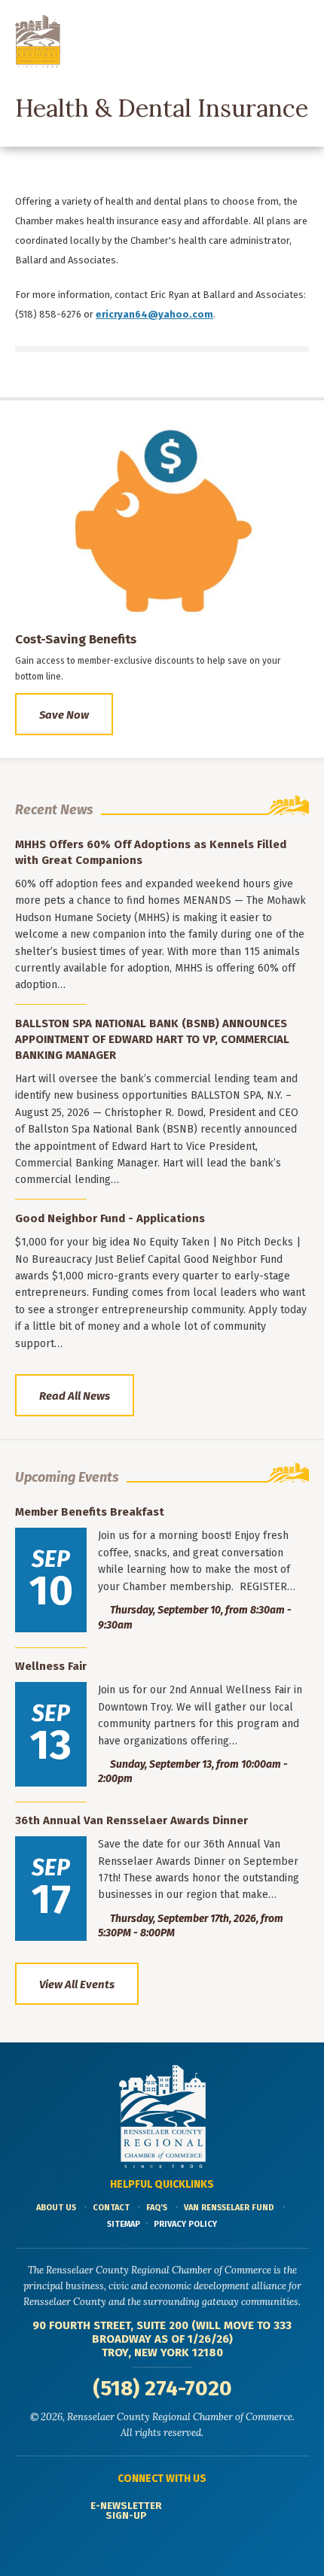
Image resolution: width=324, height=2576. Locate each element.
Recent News (54, 810)
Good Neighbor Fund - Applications (110, 1218)
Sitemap (124, 2224)
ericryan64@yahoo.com (154, 314)
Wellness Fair (51, 1666)
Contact (111, 2208)
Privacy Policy (185, 2224)
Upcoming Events (67, 1477)
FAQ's (157, 2208)
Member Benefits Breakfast (90, 1512)
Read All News (75, 1396)
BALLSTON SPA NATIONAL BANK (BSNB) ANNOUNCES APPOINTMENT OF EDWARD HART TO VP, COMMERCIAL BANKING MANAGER (152, 1039)
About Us (56, 2208)
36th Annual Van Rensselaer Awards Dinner (131, 1820)
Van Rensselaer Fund (229, 2208)
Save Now (64, 715)
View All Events (77, 1984)
